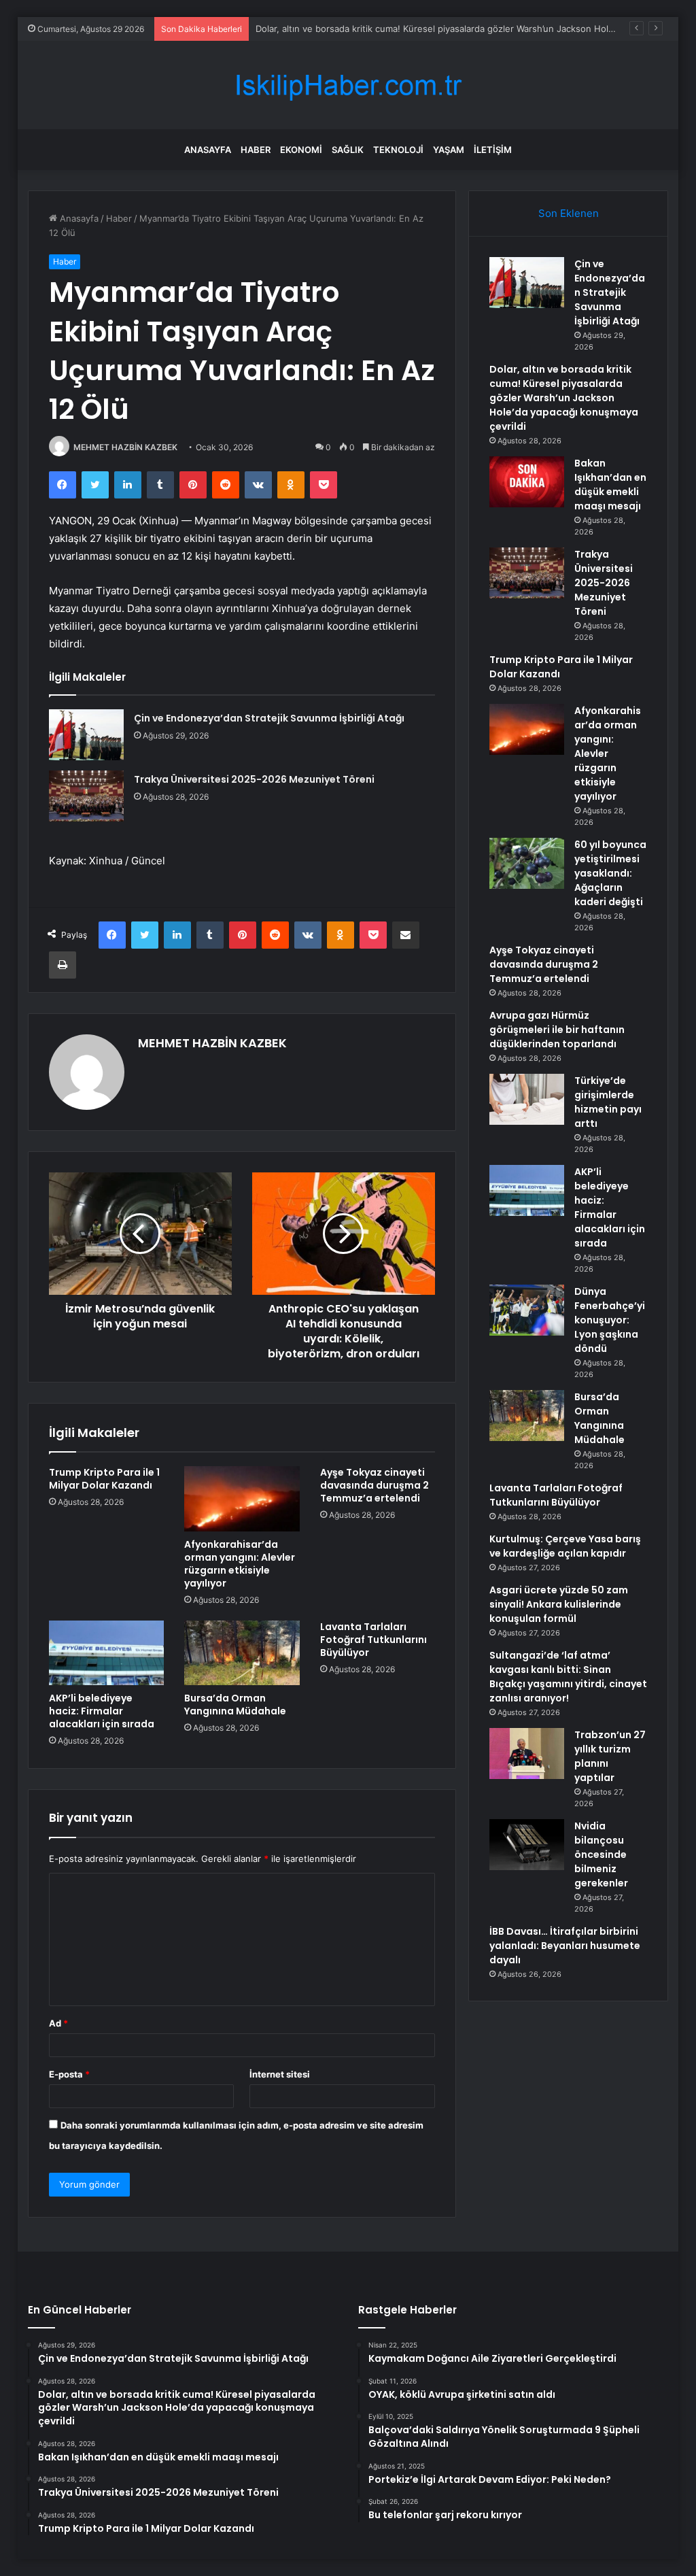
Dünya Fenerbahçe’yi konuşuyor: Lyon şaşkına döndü (610, 1320)
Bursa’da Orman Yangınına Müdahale (235, 1705)
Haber (256, 150)
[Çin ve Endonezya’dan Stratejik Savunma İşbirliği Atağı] (86, 735)
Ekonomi (301, 150)
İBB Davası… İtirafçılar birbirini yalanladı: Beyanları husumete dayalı (565, 1946)
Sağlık (348, 150)
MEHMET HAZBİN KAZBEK (125, 447)
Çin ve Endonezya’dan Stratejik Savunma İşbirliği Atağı (269, 718)
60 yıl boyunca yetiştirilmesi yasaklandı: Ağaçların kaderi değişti (610, 873)
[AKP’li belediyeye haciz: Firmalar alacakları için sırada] (107, 1653)
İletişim (493, 150)
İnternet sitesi (280, 2074)
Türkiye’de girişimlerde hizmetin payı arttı (608, 1102)
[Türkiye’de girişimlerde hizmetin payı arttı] (527, 1099)
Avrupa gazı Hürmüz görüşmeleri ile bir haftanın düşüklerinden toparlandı (557, 1030)
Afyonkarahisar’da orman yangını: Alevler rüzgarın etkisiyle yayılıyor (240, 1564)
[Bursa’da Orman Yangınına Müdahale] (242, 1653)
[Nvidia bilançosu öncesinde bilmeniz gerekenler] (527, 1845)
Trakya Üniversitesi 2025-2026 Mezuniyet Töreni (254, 779)
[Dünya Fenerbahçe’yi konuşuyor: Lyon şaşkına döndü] (527, 1310)
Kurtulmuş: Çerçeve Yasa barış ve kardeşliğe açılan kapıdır (565, 1546)
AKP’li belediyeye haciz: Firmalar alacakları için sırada (102, 1711)
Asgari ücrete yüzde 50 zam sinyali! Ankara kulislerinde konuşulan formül (559, 1604)
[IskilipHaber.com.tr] (348, 85)
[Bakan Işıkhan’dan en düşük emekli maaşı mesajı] (527, 482)
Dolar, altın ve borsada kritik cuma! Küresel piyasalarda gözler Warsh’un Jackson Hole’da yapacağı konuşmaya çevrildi (564, 398)
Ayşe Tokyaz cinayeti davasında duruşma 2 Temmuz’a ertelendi (375, 1485)
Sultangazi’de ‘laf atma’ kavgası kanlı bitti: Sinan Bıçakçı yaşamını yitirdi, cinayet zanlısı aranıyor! (568, 1677)
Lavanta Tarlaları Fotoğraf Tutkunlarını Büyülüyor (373, 1640)
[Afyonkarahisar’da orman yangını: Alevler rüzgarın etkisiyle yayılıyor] (242, 1499)
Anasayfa (208, 150)
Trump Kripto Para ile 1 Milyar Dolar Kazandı (104, 1479)
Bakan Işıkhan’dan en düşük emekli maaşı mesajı (610, 485)
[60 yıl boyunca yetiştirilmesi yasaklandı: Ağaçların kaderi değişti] (527, 863)
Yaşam (449, 150)
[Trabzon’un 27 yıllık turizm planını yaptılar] (527, 1753)
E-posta (69, 2074)
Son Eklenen (569, 213)
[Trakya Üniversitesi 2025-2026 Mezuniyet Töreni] (86, 796)
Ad (58, 2023)
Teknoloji (398, 150)
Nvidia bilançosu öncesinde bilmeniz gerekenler (601, 1854)
